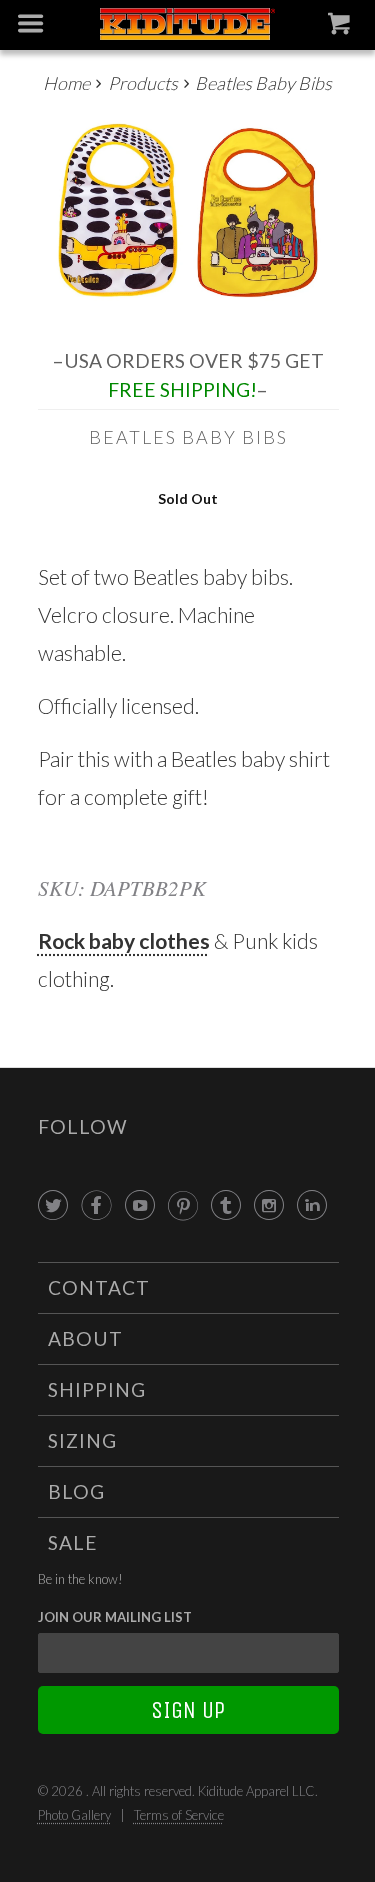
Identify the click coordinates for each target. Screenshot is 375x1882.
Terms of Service (179, 1815)
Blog (76, 1491)
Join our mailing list (115, 1617)
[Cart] (341, 28)
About (85, 1338)
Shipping (97, 1389)
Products (143, 83)
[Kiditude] (188, 25)
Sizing (82, 1440)
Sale (73, 1542)
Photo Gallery (74, 1815)
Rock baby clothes (124, 940)
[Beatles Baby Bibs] (188, 216)
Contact (99, 1287)
